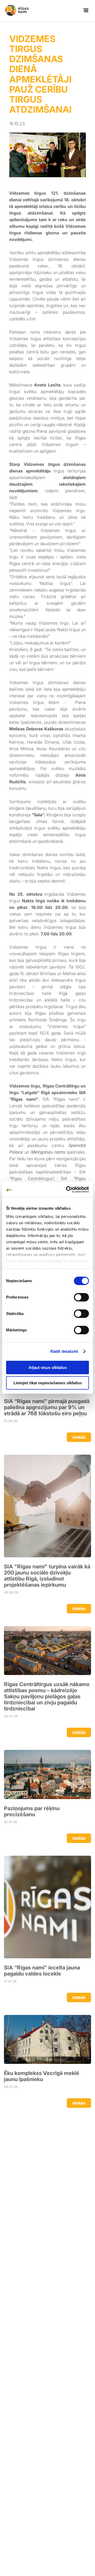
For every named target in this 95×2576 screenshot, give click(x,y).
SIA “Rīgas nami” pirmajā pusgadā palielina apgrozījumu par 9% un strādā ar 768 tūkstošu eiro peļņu (47, 1407)
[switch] (81, 1297)
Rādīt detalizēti (64, 1351)
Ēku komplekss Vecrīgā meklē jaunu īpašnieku (42, 2076)
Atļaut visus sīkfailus (48, 1367)
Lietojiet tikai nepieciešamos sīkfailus (48, 1383)
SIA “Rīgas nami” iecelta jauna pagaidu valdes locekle (42, 1971)
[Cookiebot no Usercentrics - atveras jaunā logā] (67, 1190)
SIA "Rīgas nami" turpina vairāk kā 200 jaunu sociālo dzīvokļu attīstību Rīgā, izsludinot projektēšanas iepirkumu (47, 1576)
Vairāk (79, 1437)
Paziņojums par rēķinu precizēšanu (32, 1812)
